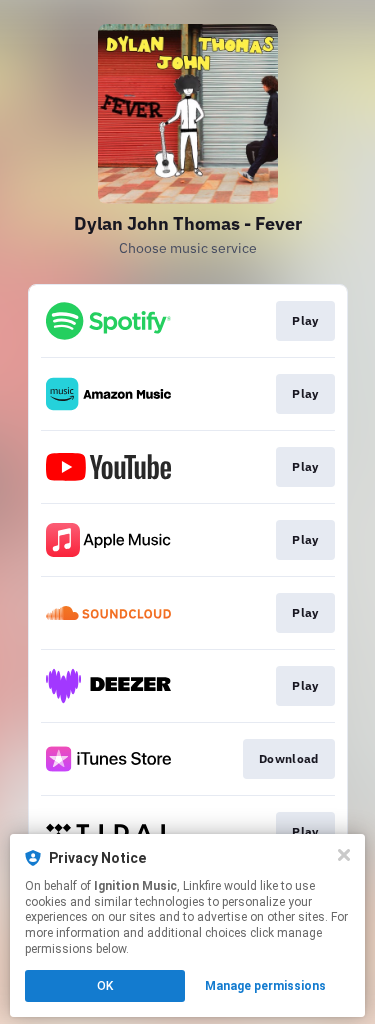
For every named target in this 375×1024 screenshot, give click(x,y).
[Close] (344, 855)
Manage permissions (265, 986)
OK (105, 986)
